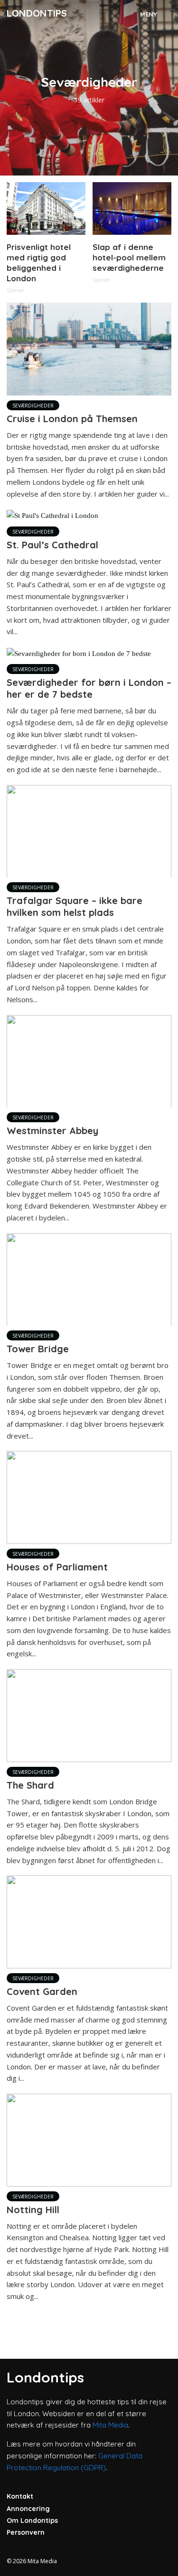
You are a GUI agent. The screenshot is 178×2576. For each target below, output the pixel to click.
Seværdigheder (33, 406)
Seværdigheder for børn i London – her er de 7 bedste (89, 688)
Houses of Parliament (57, 1567)
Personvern (26, 2532)
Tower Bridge (38, 1349)
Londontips (37, 13)
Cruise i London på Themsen (72, 419)
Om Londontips (32, 2521)
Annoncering (28, 2509)
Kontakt (20, 2496)
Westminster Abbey (52, 1131)
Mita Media (110, 2425)
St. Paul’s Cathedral (52, 545)
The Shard (30, 1785)
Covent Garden (42, 1991)
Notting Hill (33, 2210)
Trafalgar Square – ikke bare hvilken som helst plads (75, 906)
